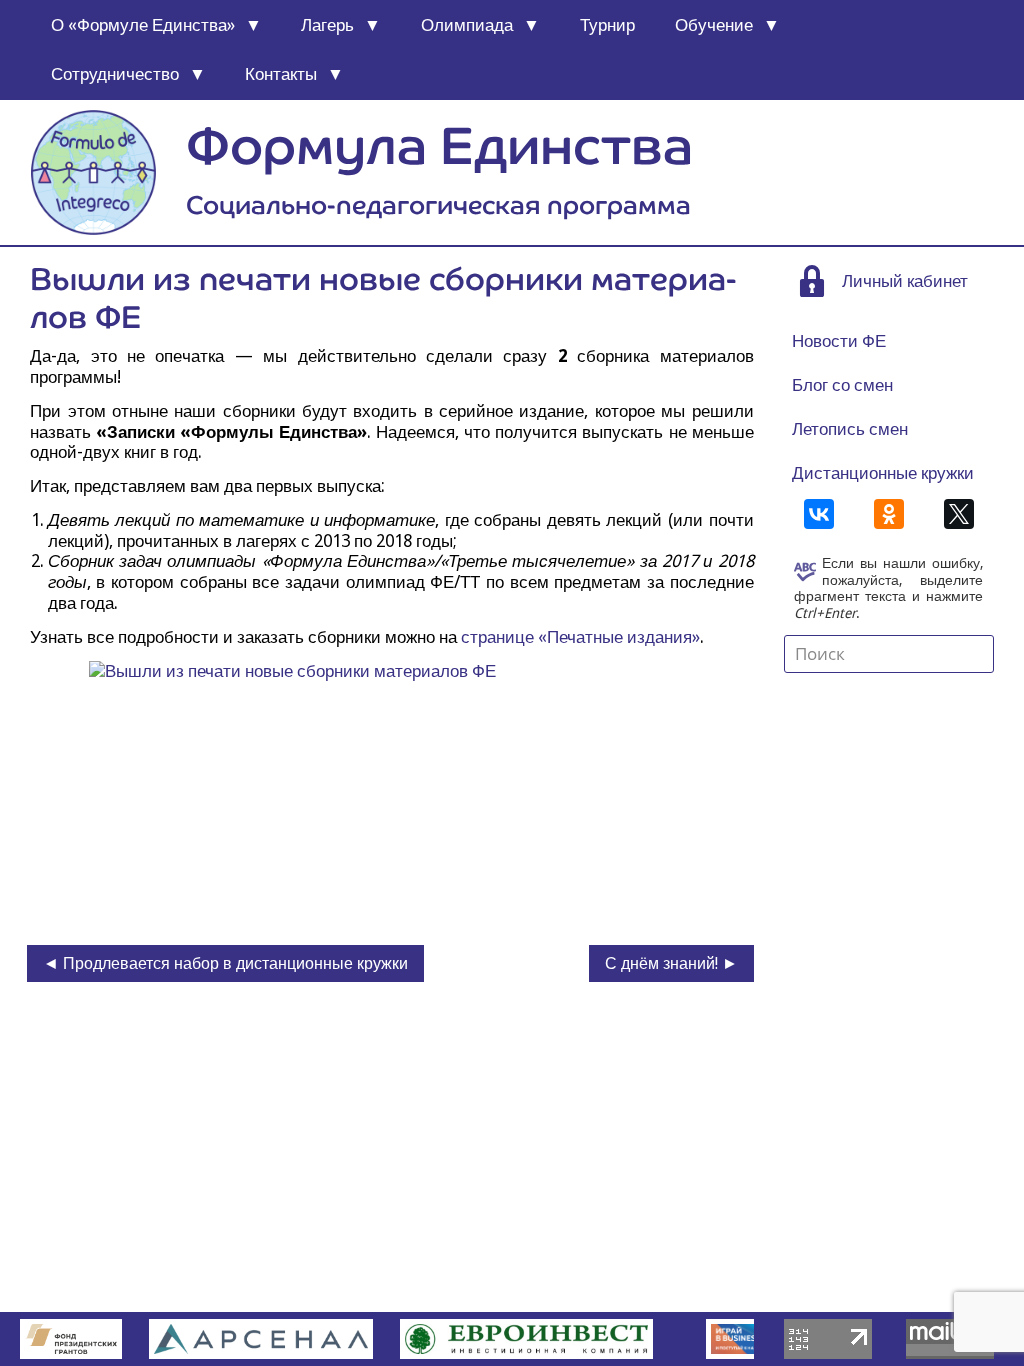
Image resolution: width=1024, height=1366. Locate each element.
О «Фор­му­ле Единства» (143, 25)
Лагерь (327, 25)
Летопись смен (850, 429)
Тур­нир (607, 25)
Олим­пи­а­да (467, 25)
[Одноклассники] (889, 514)
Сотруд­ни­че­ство (115, 74)
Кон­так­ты (281, 74)
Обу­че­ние (714, 25)
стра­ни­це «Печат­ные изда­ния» (580, 637)
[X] (959, 514)
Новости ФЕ (839, 341)
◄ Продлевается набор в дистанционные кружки (225, 963)
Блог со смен (842, 385)
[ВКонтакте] (819, 514)
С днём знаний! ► (671, 963)
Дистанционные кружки (883, 473)
